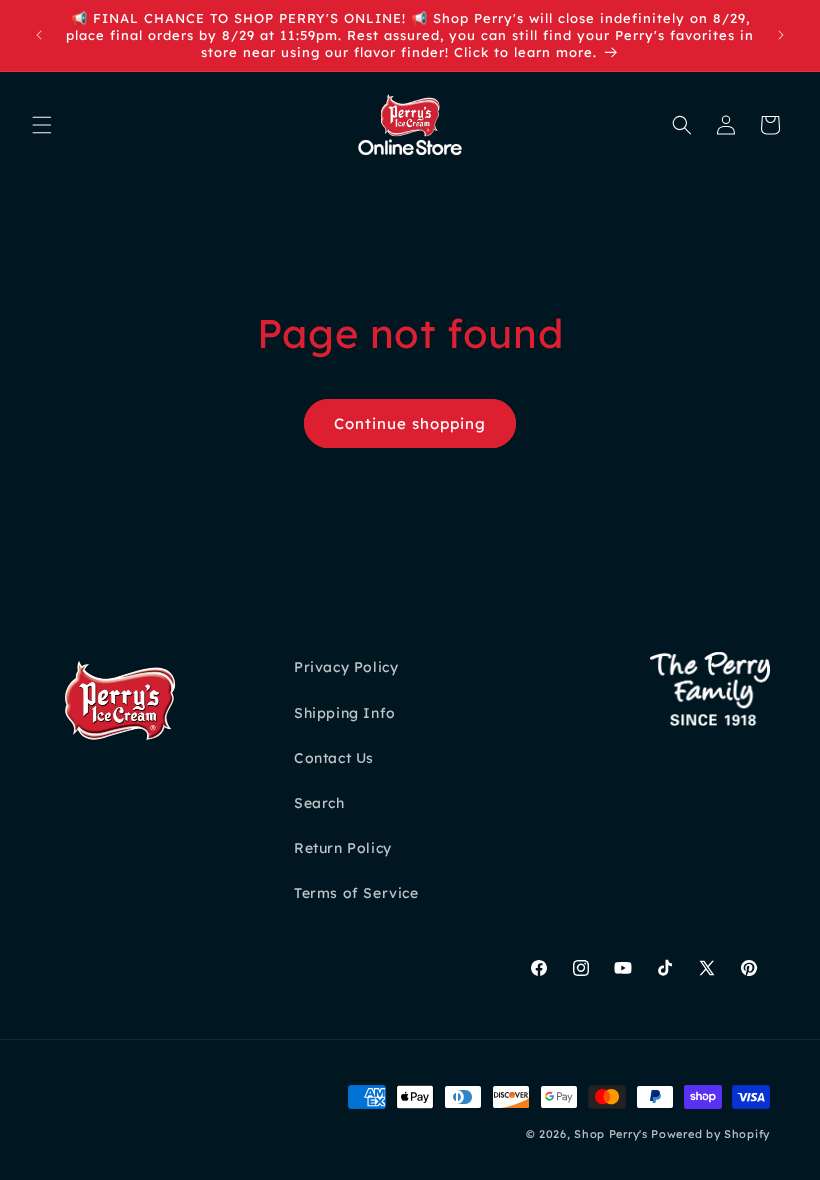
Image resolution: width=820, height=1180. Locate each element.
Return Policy (343, 848)
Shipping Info (345, 713)
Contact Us (334, 758)
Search (319, 803)
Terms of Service (356, 893)
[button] (42, 125)
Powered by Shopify (710, 1134)
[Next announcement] (781, 35)
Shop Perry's (610, 1134)
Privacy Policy (346, 667)
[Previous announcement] (39, 35)
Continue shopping (410, 423)
